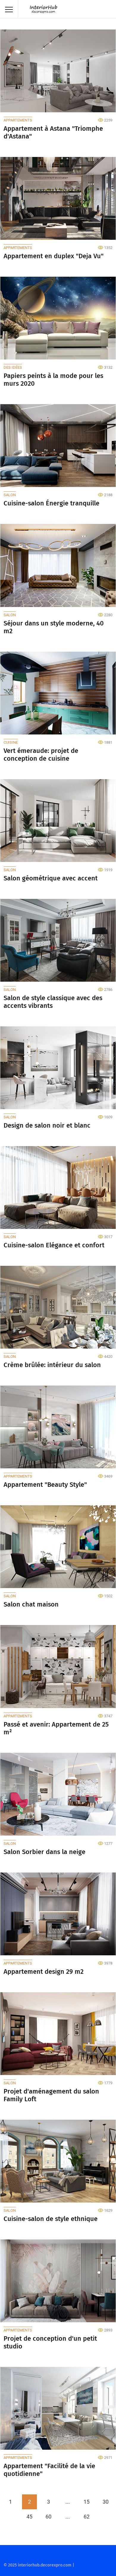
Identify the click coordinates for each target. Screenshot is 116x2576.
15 (87, 2502)
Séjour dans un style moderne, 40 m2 (54, 627)
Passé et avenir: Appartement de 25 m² (56, 1728)
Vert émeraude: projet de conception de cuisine (41, 755)
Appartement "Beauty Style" (45, 1485)
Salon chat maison (31, 1604)
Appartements (18, 120)
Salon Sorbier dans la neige (44, 1852)
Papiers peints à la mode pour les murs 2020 (53, 380)
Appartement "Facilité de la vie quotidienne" (49, 2470)
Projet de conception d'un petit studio (50, 2342)
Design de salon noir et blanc (47, 1126)
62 (87, 2517)
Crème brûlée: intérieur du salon (52, 1365)
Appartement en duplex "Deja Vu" (54, 256)
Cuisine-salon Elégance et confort (54, 1245)
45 (29, 2517)
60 (48, 2517)
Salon (10, 495)
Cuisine (11, 742)
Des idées (13, 367)
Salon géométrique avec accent (51, 878)
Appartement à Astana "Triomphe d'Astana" (53, 133)
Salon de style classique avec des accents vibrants (53, 1002)
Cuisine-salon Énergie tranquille (51, 503)
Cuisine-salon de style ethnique (51, 2219)
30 (106, 2502)
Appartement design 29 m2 (44, 1972)
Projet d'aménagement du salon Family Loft (51, 2095)
